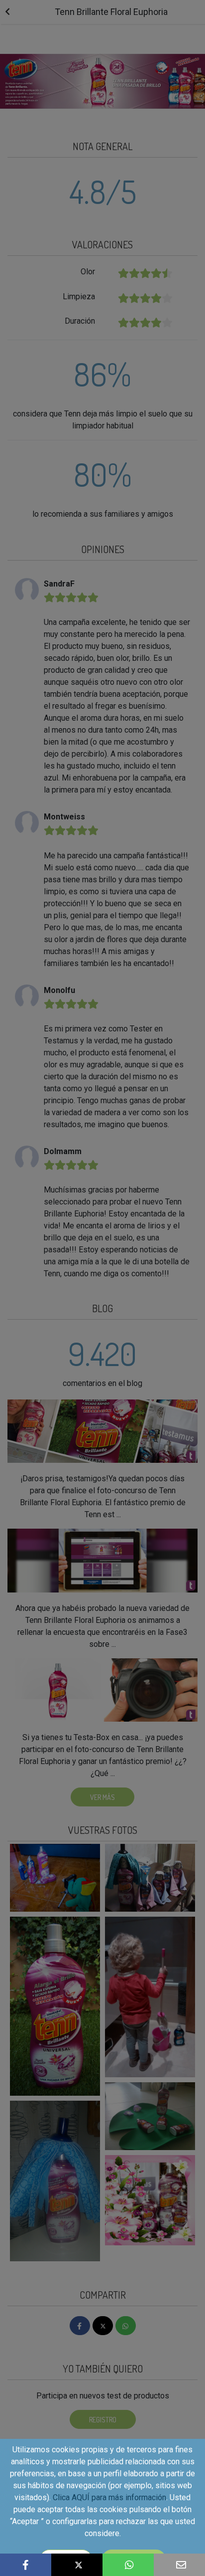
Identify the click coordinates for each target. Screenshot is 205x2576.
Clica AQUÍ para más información (109, 2497)
